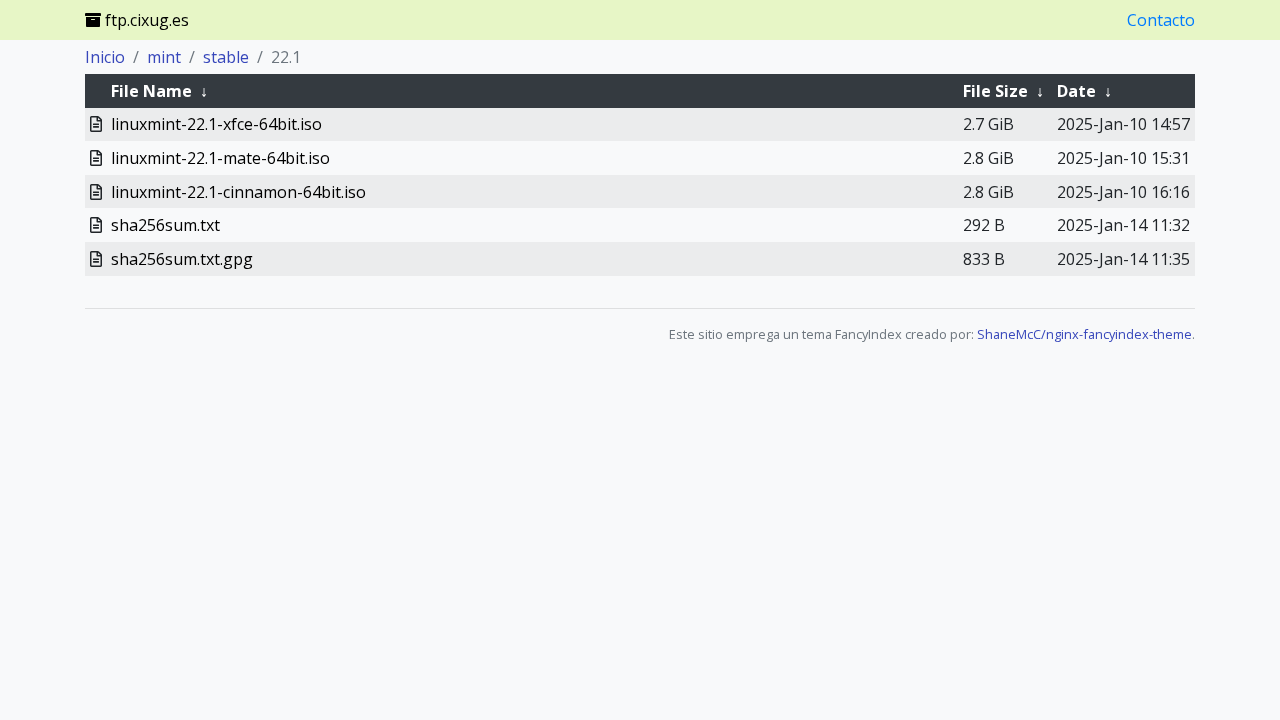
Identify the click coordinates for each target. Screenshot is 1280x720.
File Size (995, 91)
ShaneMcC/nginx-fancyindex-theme (1084, 334)
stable (226, 57)
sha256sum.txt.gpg (182, 259)
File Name (151, 91)
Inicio (105, 57)
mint (164, 57)
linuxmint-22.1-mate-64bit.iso (220, 158)
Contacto (1161, 20)
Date (1076, 91)
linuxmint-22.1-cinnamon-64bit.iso (238, 192)
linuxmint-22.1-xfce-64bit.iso (216, 124)
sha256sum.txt (165, 225)
